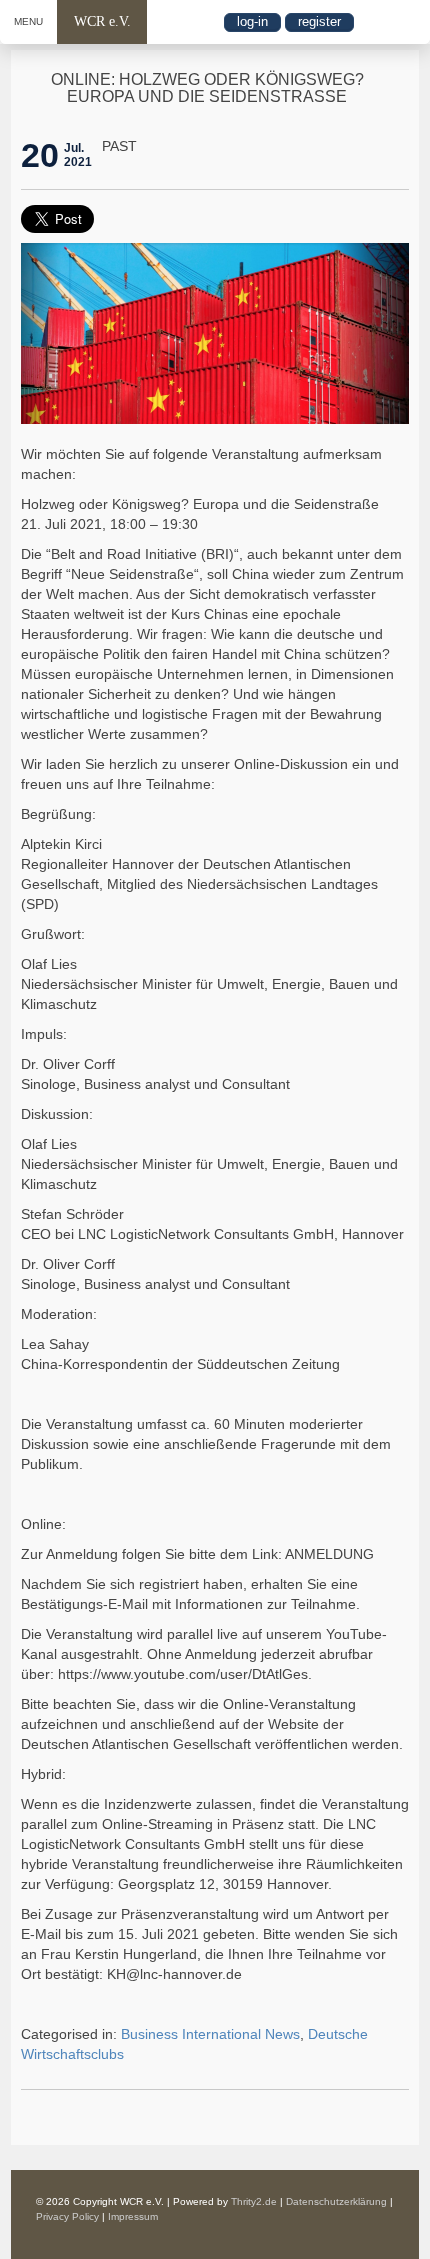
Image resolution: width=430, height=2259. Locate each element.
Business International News (210, 2034)
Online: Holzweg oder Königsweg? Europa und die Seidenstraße (207, 88)
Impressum (133, 2216)
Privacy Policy (67, 2216)
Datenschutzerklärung (336, 2201)
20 (40, 155)
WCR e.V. (102, 21)
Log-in (252, 21)
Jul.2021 (78, 155)
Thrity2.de (254, 2201)
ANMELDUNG (329, 1554)
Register (319, 21)
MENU (28, 21)
